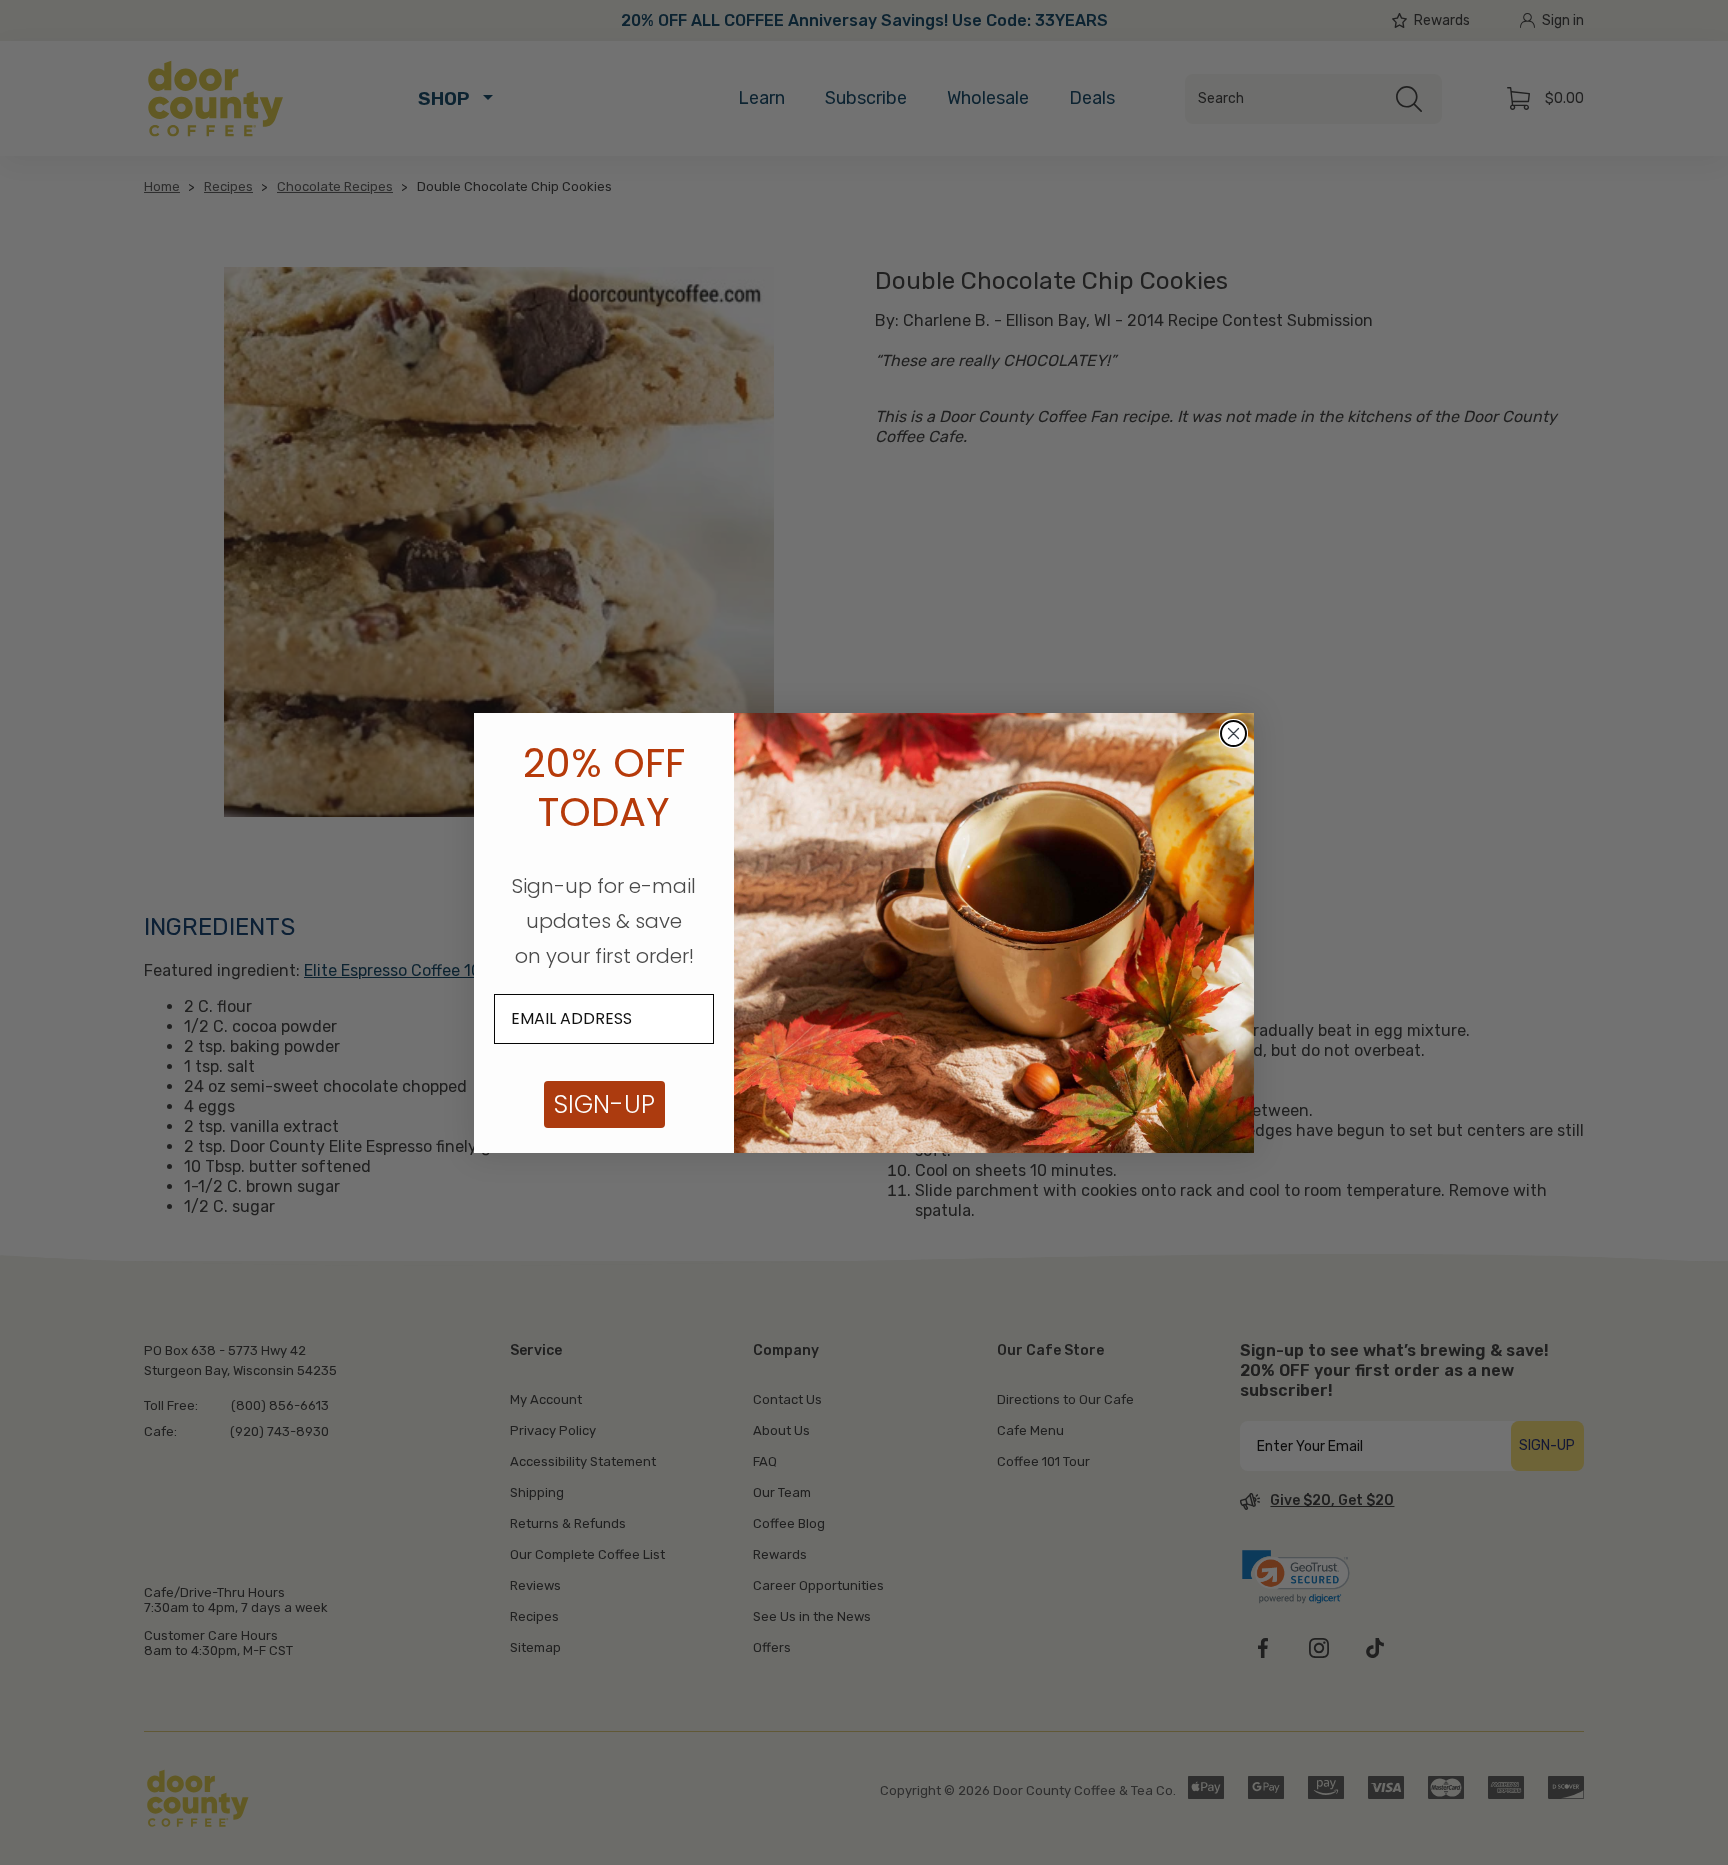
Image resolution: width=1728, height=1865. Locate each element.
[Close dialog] (1233, 733)
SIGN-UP (604, 1104)
